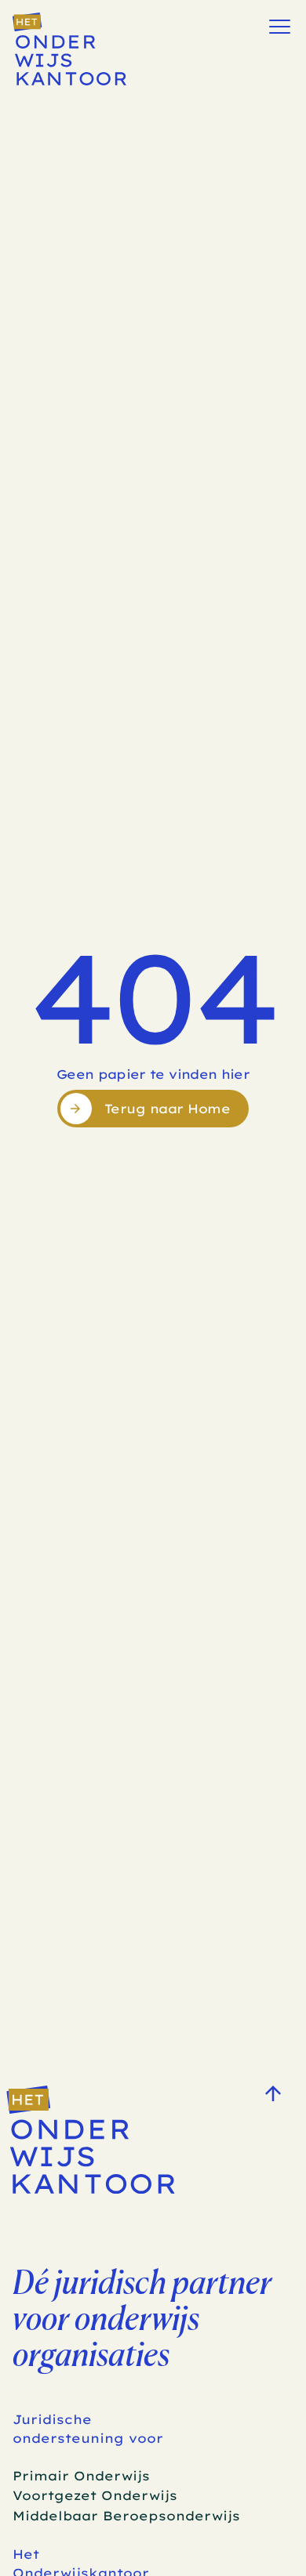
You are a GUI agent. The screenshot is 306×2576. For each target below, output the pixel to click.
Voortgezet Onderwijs (95, 2495)
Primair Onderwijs (81, 2476)
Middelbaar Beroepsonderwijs (126, 2516)
